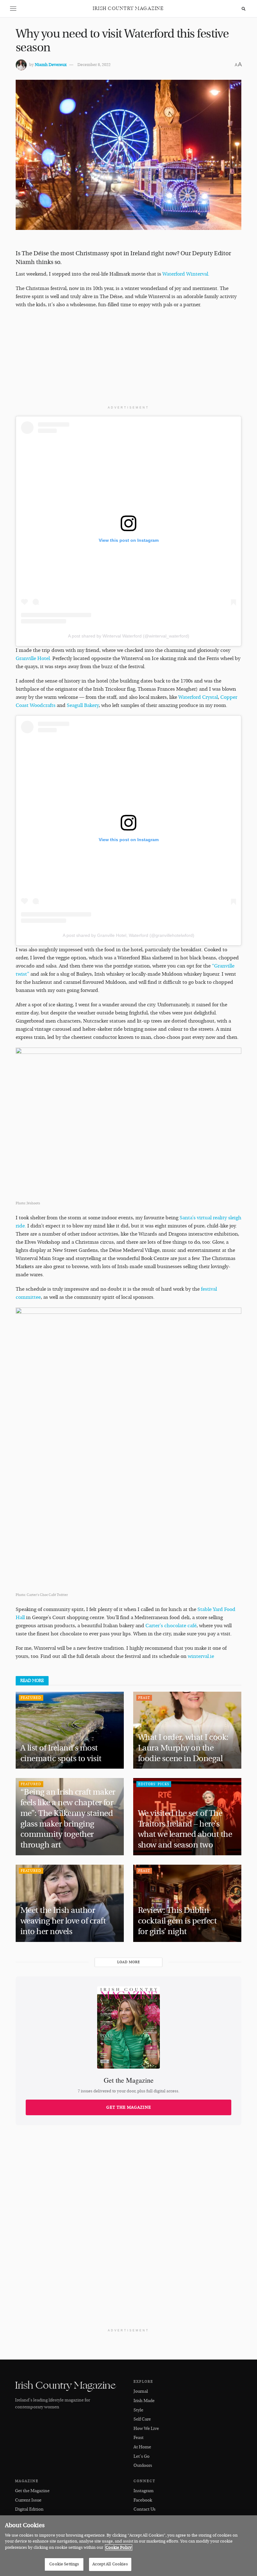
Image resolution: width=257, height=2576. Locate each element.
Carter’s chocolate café (171, 1626)
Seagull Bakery (83, 705)
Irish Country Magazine (128, 9)
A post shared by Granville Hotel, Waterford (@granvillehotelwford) (128, 935)
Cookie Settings (64, 2564)
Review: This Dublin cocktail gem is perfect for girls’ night (177, 1921)
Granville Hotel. (33, 658)
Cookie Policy (119, 2548)
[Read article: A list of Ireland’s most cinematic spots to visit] (70, 1730)
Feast (144, 1698)
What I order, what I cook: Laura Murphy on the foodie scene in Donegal (183, 1748)
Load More (129, 1962)
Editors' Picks (154, 1784)
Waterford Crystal (197, 697)
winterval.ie (201, 1656)
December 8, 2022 (94, 65)
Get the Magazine (129, 2107)
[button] (13, 9)
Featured (31, 1698)
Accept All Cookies (110, 2564)
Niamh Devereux (51, 65)
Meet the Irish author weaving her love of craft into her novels (63, 1921)
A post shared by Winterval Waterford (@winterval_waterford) (129, 636)
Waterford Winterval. (186, 274)
